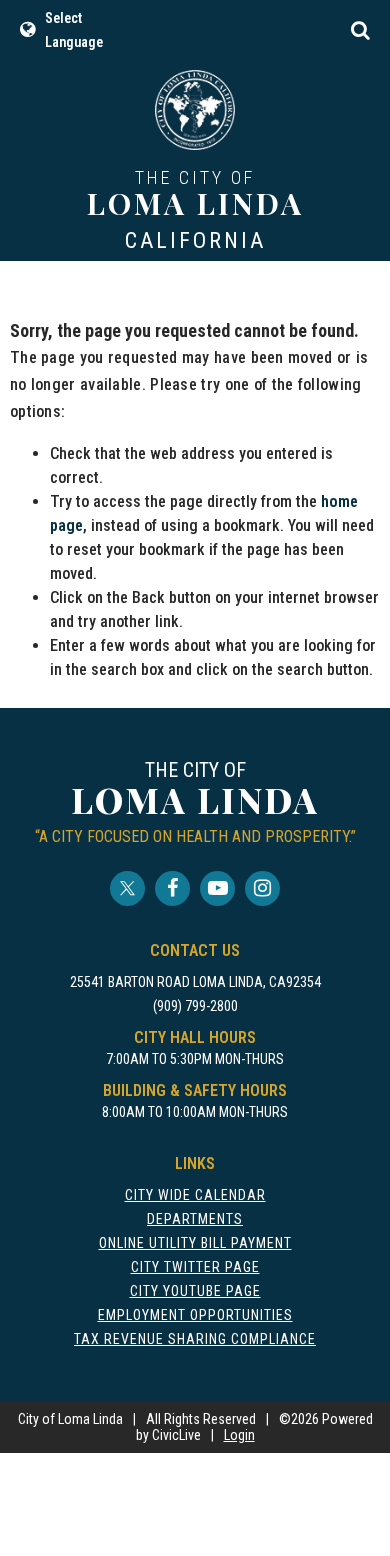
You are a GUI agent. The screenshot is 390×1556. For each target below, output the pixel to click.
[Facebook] (172, 888)
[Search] (360, 30)
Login (239, 1435)
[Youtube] (217, 888)
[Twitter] (127, 888)
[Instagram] (262, 888)
